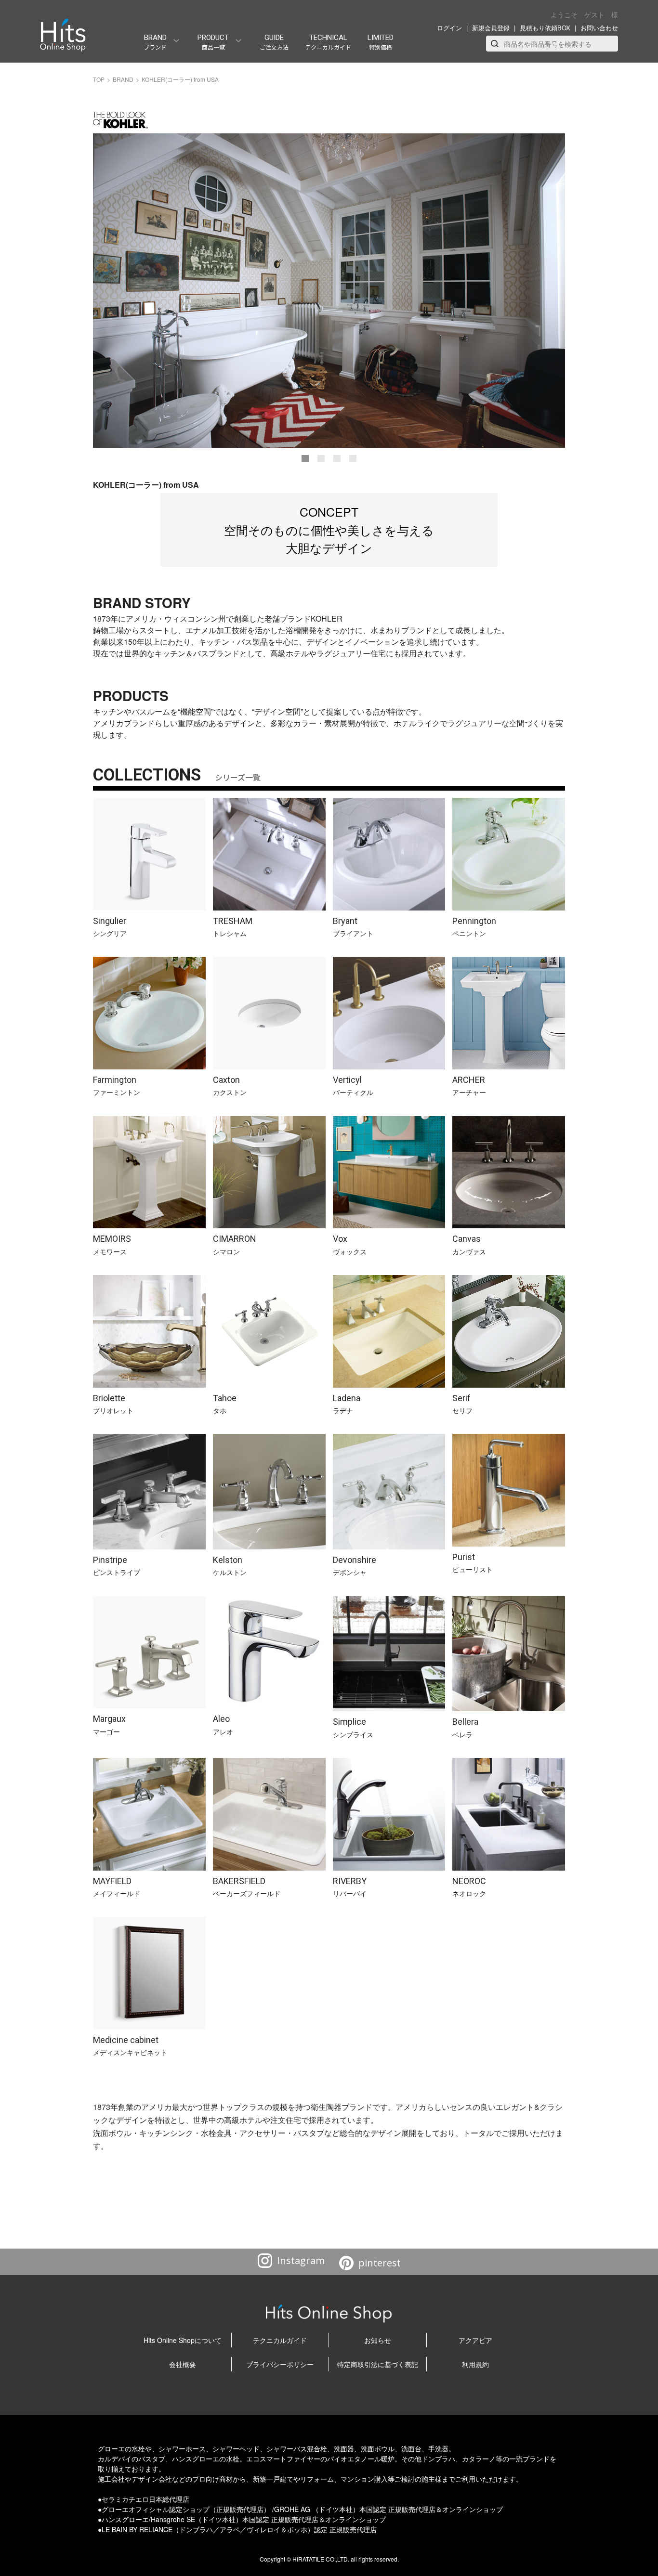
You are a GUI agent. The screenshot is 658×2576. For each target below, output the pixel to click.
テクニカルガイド (280, 2340)
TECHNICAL (328, 42)
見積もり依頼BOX (545, 28)
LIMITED (381, 42)
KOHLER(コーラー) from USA (180, 79)
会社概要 (183, 2364)
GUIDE (274, 42)
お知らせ (378, 2340)
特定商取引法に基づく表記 (378, 2364)
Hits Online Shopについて (183, 2340)
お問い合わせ (599, 28)
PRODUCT (213, 42)
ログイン (449, 28)
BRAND (155, 42)
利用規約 (475, 2364)
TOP (99, 79)
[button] (305, 459)
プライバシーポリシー (280, 2364)
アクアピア (475, 2340)
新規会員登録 (491, 28)
